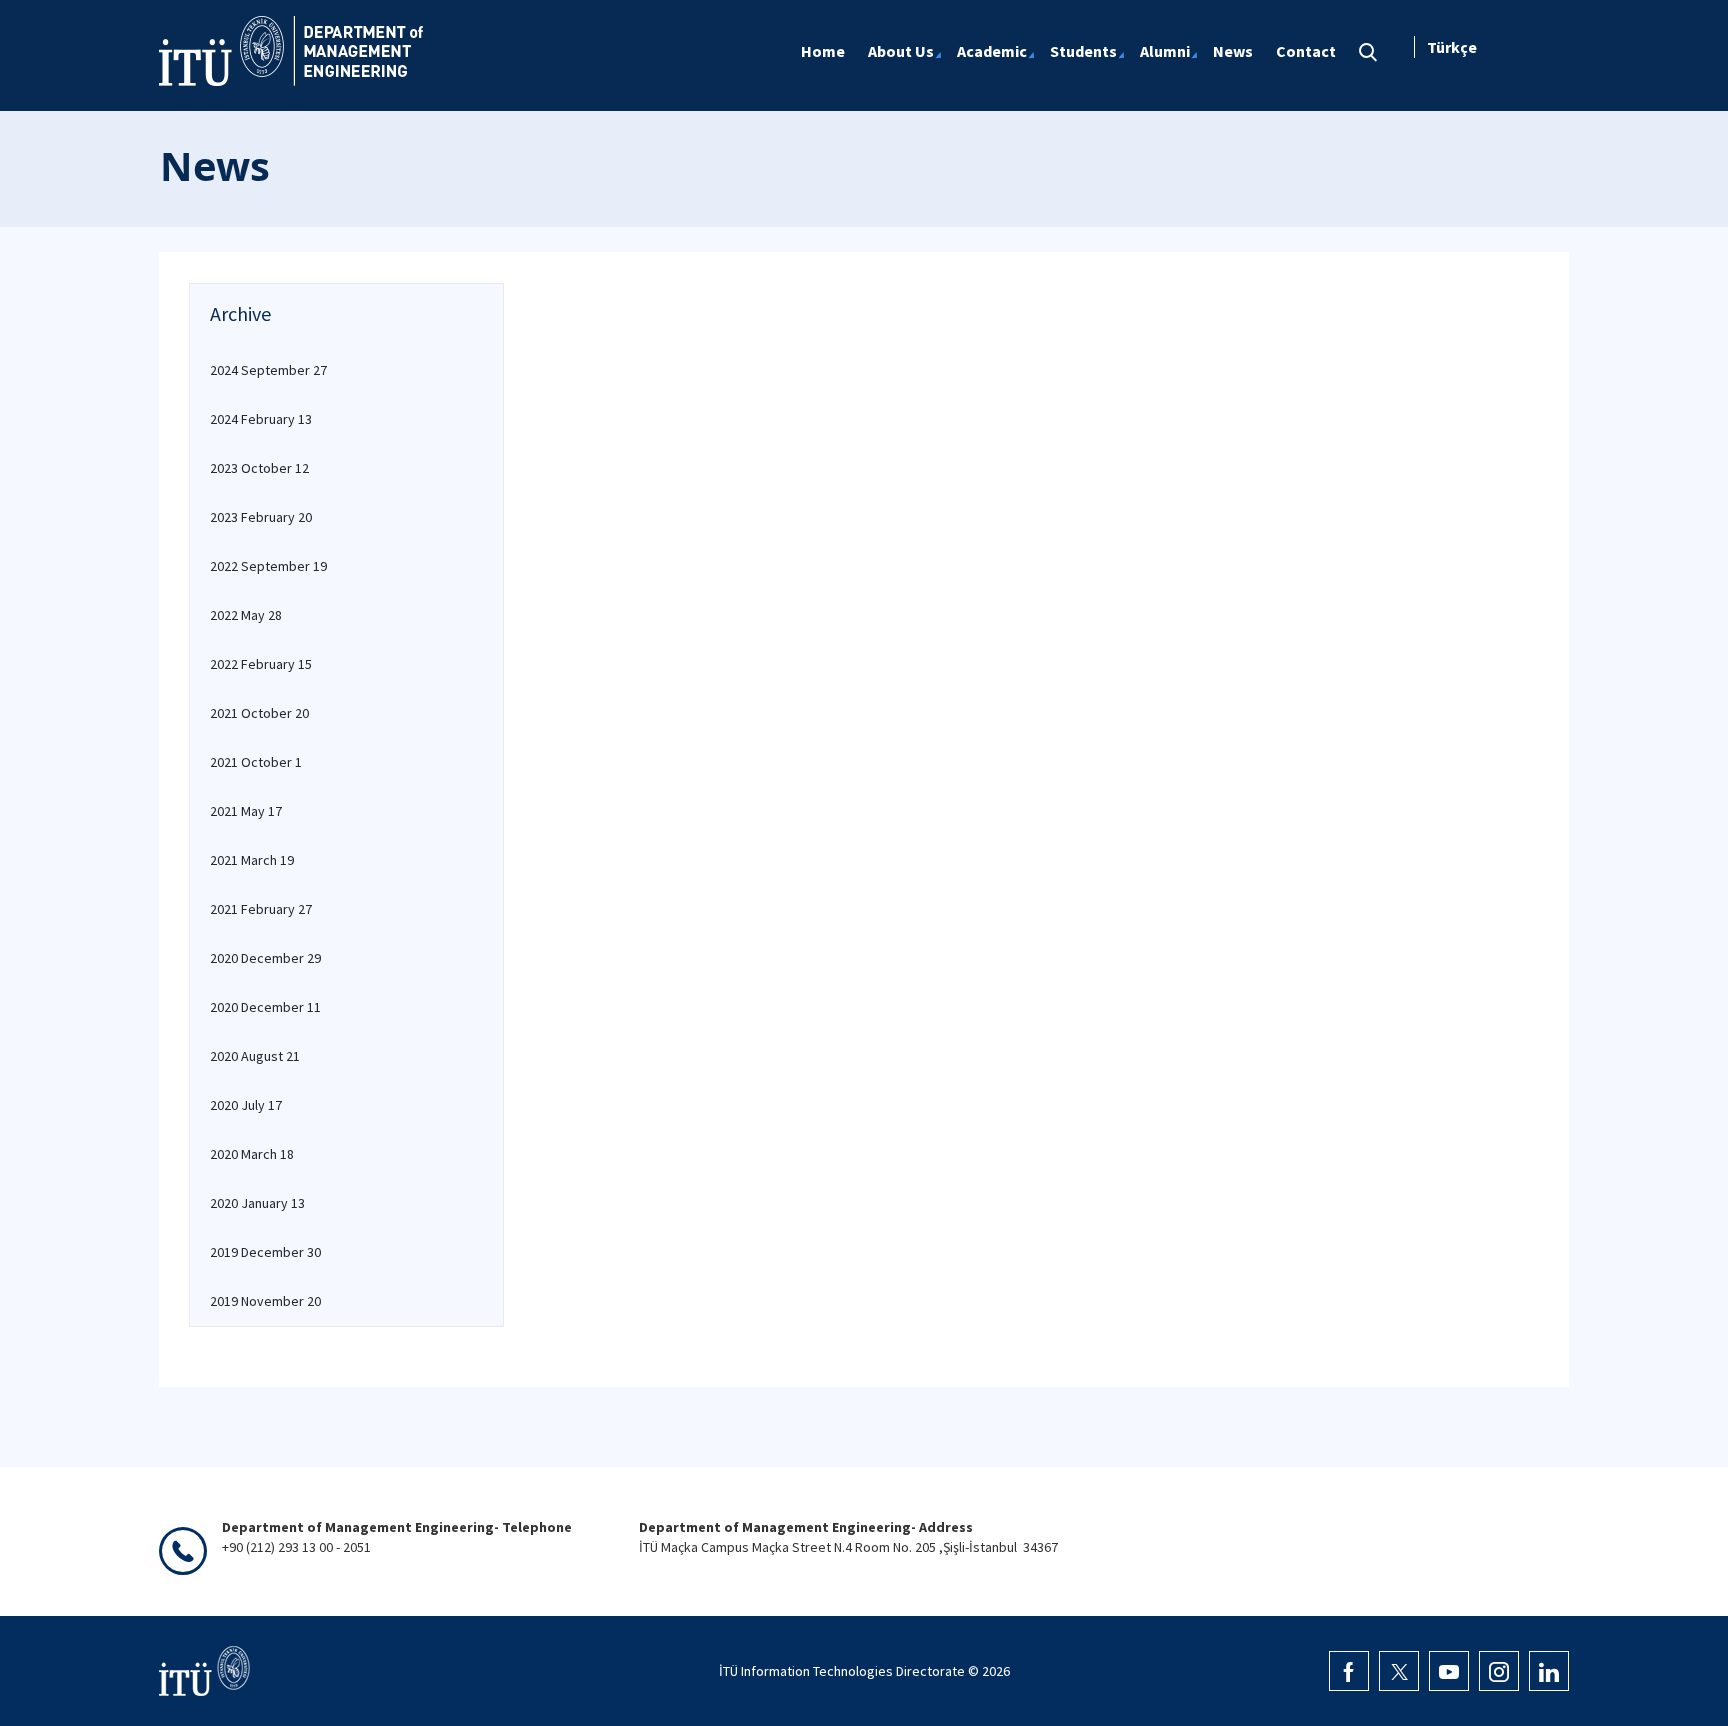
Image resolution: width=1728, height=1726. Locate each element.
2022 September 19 (268, 566)
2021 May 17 (246, 811)
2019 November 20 (265, 1301)
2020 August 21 (255, 1056)
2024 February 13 (261, 419)
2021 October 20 (259, 713)
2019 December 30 (265, 1252)
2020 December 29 (265, 958)
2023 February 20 (261, 517)
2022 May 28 (246, 615)
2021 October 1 (256, 762)
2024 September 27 (268, 370)
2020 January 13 (257, 1203)
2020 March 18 (252, 1154)
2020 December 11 (265, 1007)
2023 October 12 (259, 468)
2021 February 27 (261, 909)
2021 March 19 (252, 860)
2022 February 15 (261, 664)
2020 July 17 (246, 1105)
